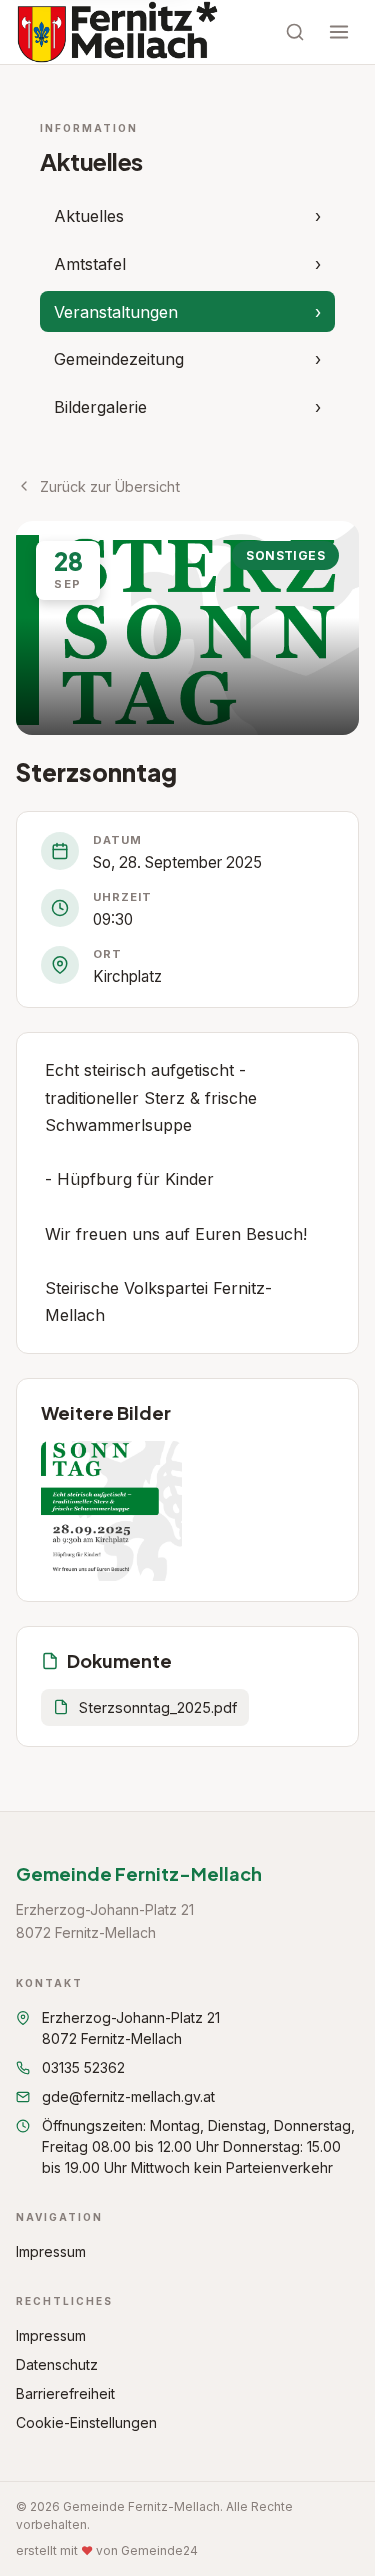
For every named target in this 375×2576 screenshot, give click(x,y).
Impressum (51, 2251)
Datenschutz (57, 2364)
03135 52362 (83, 2067)
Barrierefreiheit (65, 2393)
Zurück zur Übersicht (110, 486)
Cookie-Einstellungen (86, 2422)
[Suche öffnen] (295, 32)
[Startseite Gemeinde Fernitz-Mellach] (117, 32)
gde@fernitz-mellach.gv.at (128, 2096)
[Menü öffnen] (339, 32)
